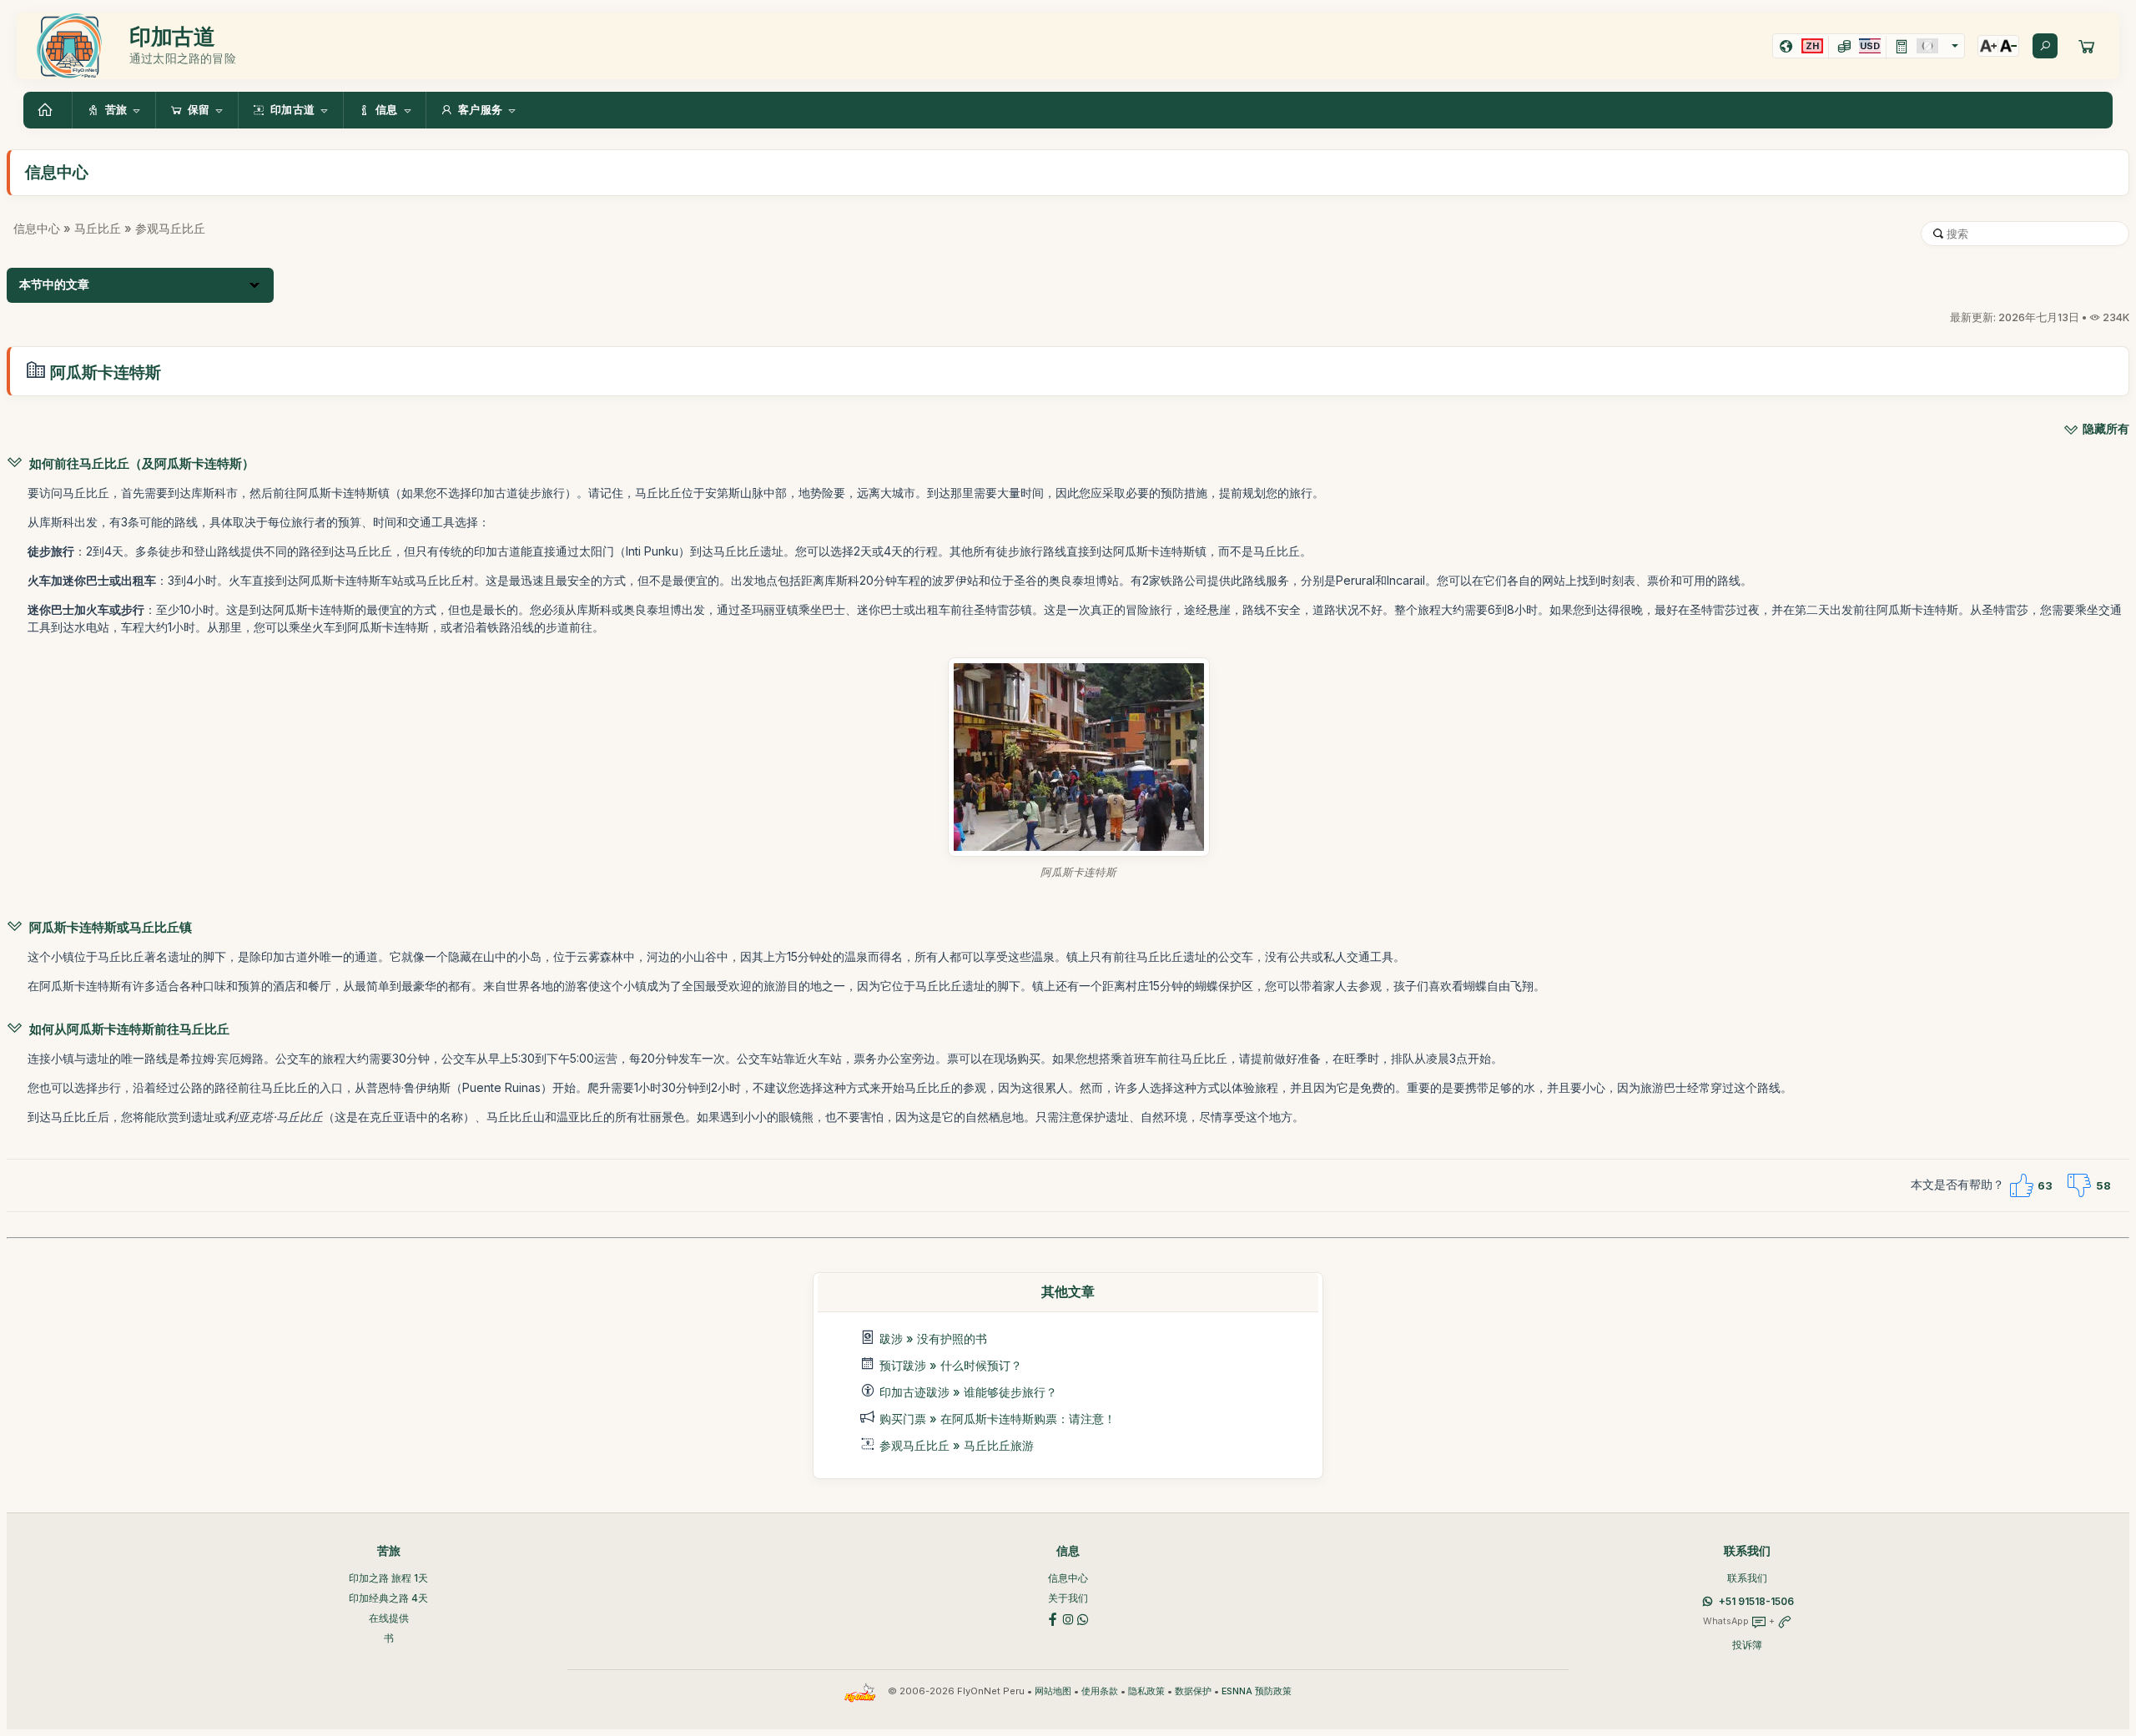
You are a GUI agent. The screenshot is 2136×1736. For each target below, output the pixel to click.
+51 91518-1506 (1756, 1601)
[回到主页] (48, 110)
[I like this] (2021, 1185)
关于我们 (1068, 1598)
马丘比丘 (98, 228)
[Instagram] (1068, 1618)
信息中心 (37, 228)
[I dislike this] (2079, 1185)
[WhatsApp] (1083, 1618)
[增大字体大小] (1988, 46)
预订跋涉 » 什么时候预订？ (951, 1365)
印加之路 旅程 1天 (388, 1578)
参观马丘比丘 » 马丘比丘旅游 (957, 1445)
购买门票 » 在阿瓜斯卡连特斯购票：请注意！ (997, 1419)
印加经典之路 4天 (388, 1598)
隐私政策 (1146, 1691)
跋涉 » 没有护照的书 (933, 1338)
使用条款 (1100, 1691)
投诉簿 (1747, 1645)
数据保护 (1193, 1691)
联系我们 (1747, 1578)
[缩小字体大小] (2008, 46)
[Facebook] (1053, 1618)
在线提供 (389, 1618)
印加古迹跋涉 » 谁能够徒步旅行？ (968, 1392)
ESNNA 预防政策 (1257, 1691)
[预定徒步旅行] (2087, 46)
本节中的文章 (54, 284)
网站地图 (1053, 1691)
